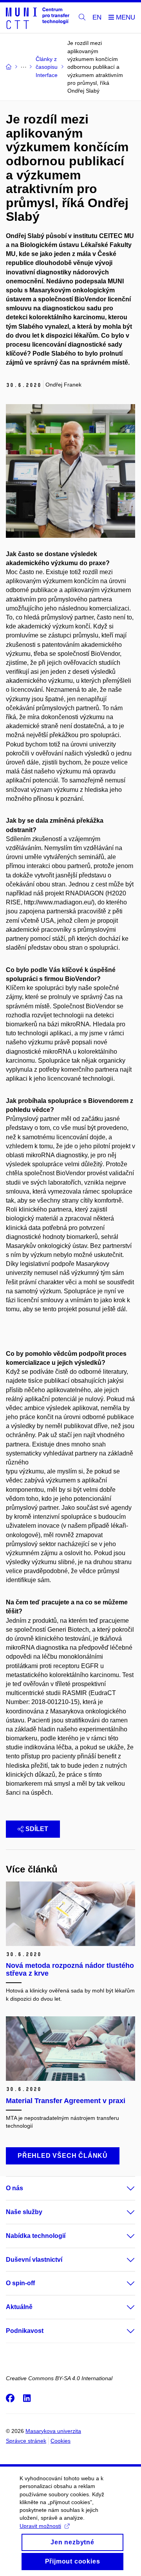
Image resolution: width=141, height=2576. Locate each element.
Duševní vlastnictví (34, 2260)
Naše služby (24, 2212)
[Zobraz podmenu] (123, 2188)
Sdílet (37, 1829)
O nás (14, 2188)
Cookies (61, 2441)
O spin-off (20, 2283)
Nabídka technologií (36, 2236)
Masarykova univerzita (53, 2431)
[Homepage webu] (38, 18)
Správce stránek (26, 2441)
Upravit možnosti (40, 2526)
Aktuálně (19, 2307)
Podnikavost (25, 2331)
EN (97, 17)
